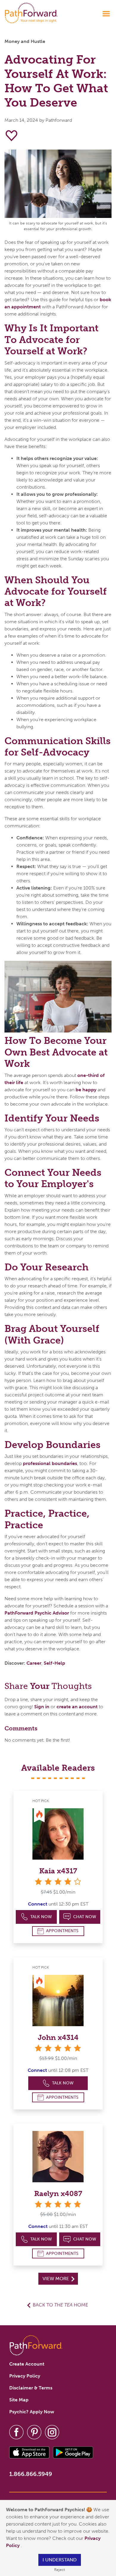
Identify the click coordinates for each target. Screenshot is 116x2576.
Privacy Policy (25, 2376)
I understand (60, 2560)
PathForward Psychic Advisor (37, 1613)
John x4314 (58, 2037)
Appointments (62, 1931)
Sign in (42, 1707)
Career (34, 1663)
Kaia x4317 (58, 1871)
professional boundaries (50, 1463)
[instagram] (52, 2432)
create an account (77, 1707)
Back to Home (60, 2305)
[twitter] (34, 2432)
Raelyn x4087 (58, 2193)
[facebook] (16, 2432)
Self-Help (54, 1663)
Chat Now (85, 1917)
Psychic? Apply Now (32, 2412)
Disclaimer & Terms (31, 2388)
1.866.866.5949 (31, 2474)
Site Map (19, 2400)
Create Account (27, 2364)
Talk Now (41, 1917)
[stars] (58, 2048)
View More (56, 2279)
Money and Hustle (25, 41)
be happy (86, 1090)
